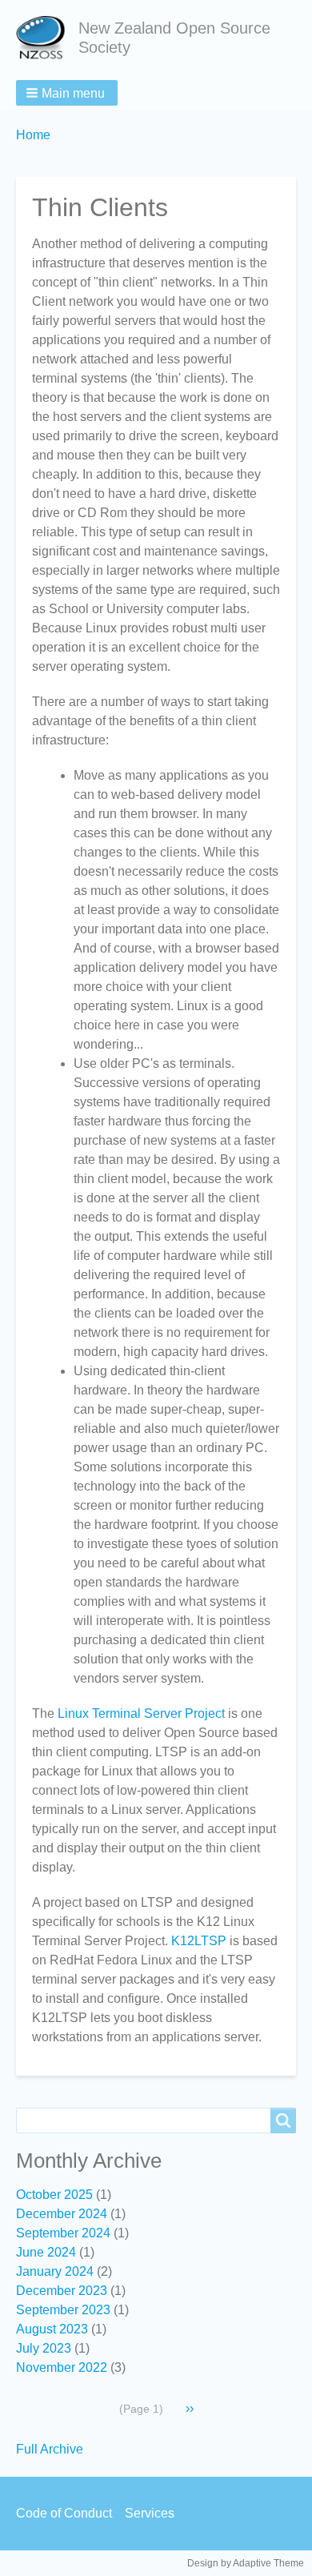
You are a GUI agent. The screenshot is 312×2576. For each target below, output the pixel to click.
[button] (67, 93)
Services (150, 2513)
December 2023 (62, 2291)
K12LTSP (199, 1941)
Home (33, 135)
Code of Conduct (64, 2513)
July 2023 (44, 2348)
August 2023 (52, 2329)
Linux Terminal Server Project (141, 1713)
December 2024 (62, 2214)
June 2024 (46, 2252)
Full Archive (50, 2449)
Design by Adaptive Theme (246, 2563)
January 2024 (55, 2271)
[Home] (47, 38)
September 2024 (63, 2233)
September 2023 (63, 2310)
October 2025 (54, 2195)
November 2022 (62, 2367)
